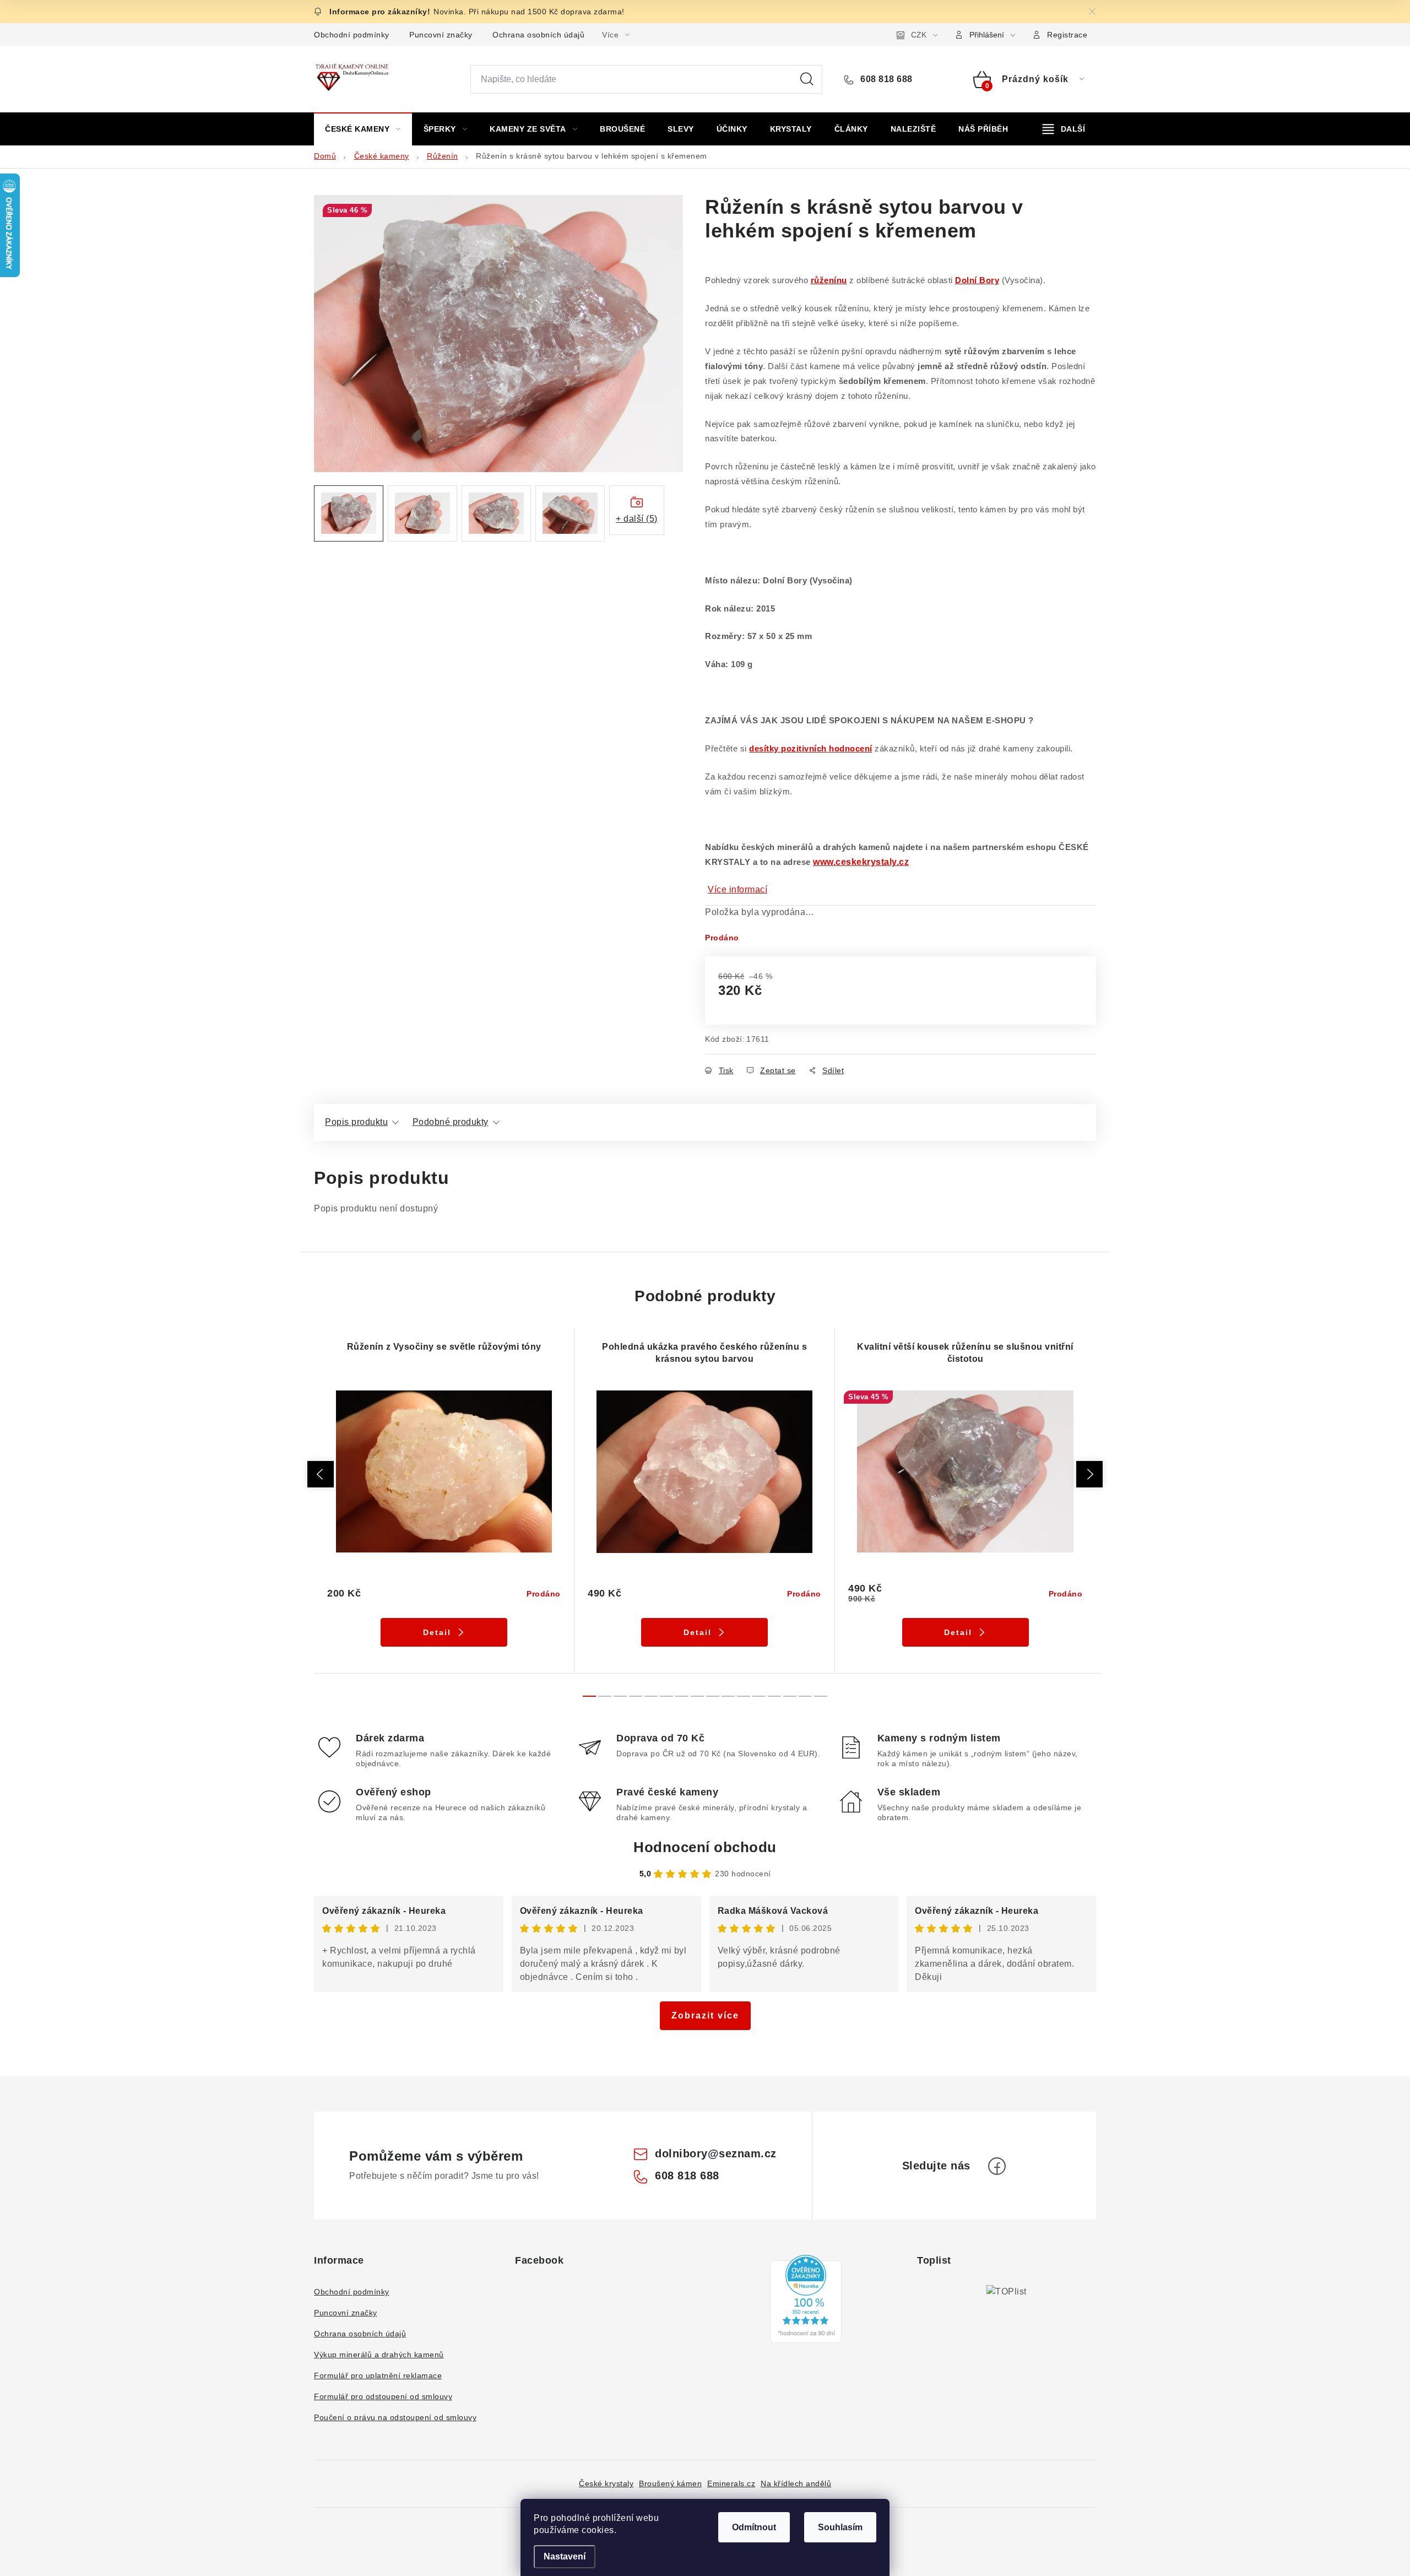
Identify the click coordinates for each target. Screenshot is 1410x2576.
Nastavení (565, 2556)
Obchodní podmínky (352, 35)
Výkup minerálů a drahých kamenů (379, 2355)
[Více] (1064, 129)
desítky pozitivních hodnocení (811, 749)
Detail (437, 1632)
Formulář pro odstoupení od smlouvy (383, 2396)
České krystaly (606, 2483)
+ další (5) (637, 519)
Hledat (807, 79)
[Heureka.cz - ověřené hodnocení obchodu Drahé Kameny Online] (806, 2299)
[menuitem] (363, 129)
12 (774, 1696)
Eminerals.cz (731, 2483)
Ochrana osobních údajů (538, 35)
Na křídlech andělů (796, 2483)
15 (821, 1696)
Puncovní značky (441, 35)
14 (805, 1696)
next (1089, 1474)
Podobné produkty (451, 1122)
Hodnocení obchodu (705, 1847)
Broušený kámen (670, 2483)
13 (790, 1696)
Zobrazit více (705, 2015)
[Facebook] (997, 2166)
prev (321, 1474)
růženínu (829, 280)
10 (744, 1696)
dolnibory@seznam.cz (716, 2153)
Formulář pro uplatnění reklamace (378, 2375)
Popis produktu (356, 1122)
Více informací (737, 889)
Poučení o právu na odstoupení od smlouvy (395, 2417)
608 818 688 (885, 79)
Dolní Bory (977, 280)
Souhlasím (840, 2527)
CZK (919, 35)
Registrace (1067, 35)
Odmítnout (754, 2527)
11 (759, 1696)
